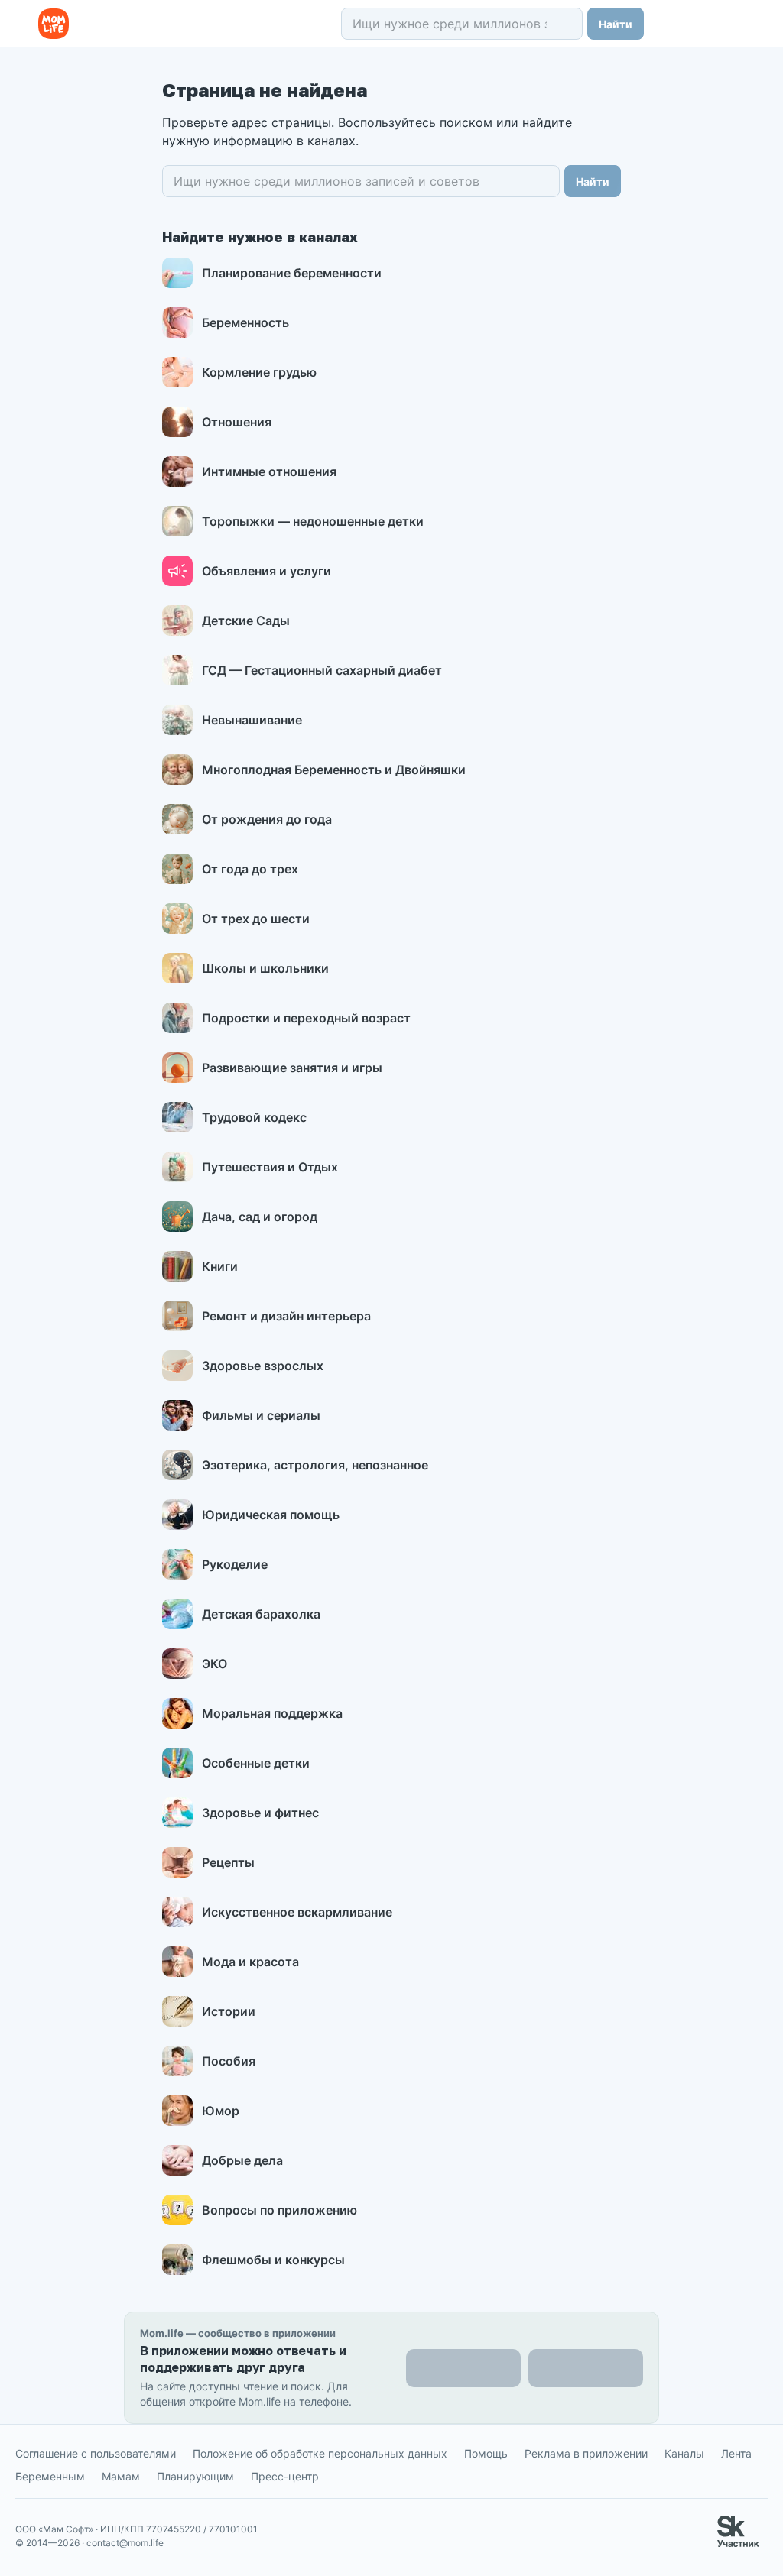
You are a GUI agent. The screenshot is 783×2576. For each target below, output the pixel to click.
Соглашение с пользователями (96, 2453)
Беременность (245, 322)
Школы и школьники (265, 968)
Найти (616, 24)
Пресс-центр (285, 2476)
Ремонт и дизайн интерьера (286, 1316)
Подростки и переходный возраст (306, 1018)
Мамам (121, 2476)
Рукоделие (235, 1564)
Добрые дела (242, 2160)
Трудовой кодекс (254, 1117)
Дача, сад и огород (260, 1217)
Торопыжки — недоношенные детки (313, 521)
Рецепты (228, 1862)
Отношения (237, 422)
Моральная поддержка (272, 1713)
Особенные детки (256, 1763)
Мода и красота (250, 1962)
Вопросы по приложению (279, 2210)
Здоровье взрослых (263, 1366)
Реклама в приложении (586, 2453)
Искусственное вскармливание (297, 1912)
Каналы (684, 2453)
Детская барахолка (261, 1614)
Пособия (229, 2061)
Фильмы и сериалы (261, 1415)
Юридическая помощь (271, 1515)
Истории (229, 2011)
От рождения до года (267, 819)
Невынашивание (252, 720)
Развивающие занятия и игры (292, 1068)
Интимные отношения (269, 471)
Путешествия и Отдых (270, 1167)
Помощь (486, 2453)
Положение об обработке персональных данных (320, 2453)
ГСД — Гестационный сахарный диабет (322, 670)
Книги (220, 1266)
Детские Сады (246, 621)
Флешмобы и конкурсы (273, 2260)
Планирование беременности (292, 273)
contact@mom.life (125, 2543)
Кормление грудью (259, 372)
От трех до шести (256, 919)
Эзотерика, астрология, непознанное (315, 1465)
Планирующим (195, 2476)
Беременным (50, 2476)
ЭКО (214, 1664)
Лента (736, 2453)
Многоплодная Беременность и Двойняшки (334, 770)
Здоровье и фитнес (260, 1813)
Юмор (221, 2111)
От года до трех (250, 869)
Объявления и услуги (266, 571)
